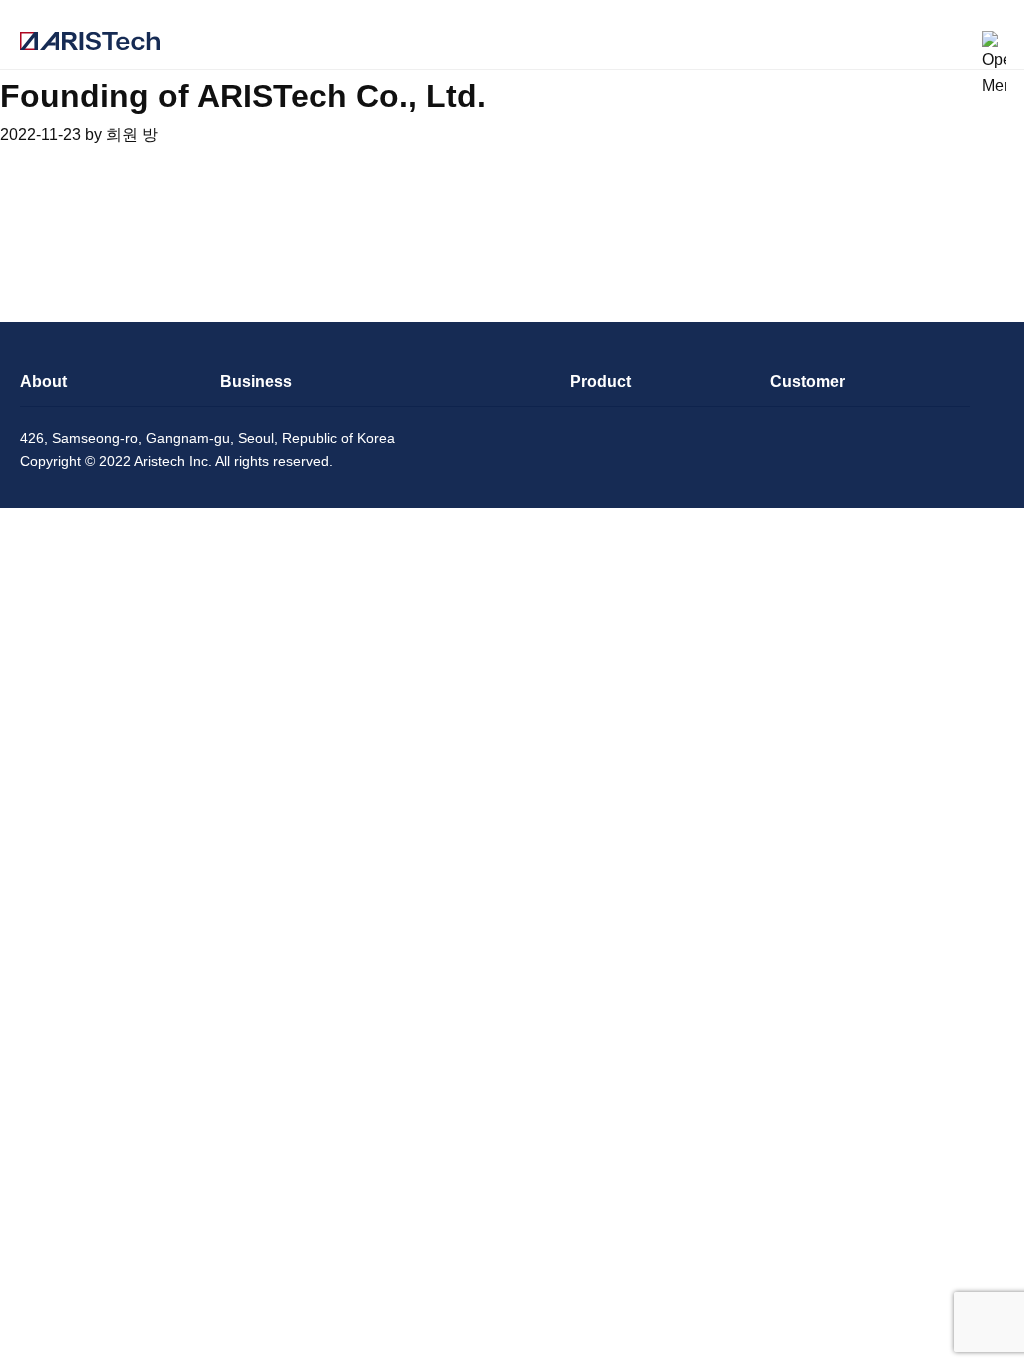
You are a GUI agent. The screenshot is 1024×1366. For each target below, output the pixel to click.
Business (256, 381)
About (43, 381)
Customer (807, 381)
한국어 (951, 43)
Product (600, 381)
